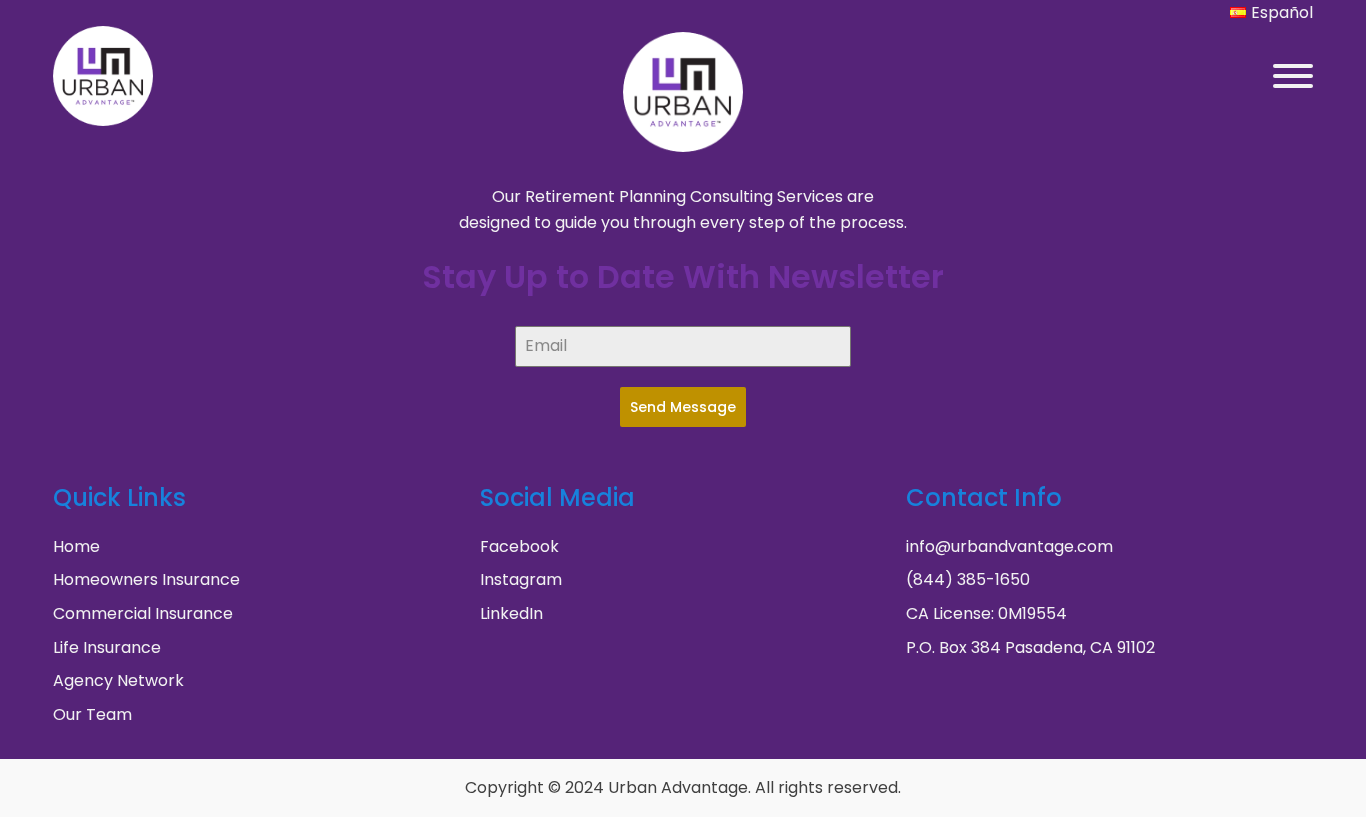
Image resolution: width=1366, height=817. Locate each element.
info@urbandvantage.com (1009, 546)
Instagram (521, 579)
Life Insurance (107, 647)
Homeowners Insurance (146, 579)
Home (76, 546)
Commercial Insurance (143, 613)
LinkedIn (511, 613)
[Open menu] (1293, 76)
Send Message (683, 407)
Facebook (519, 546)
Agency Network (118, 680)
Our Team (92, 714)
